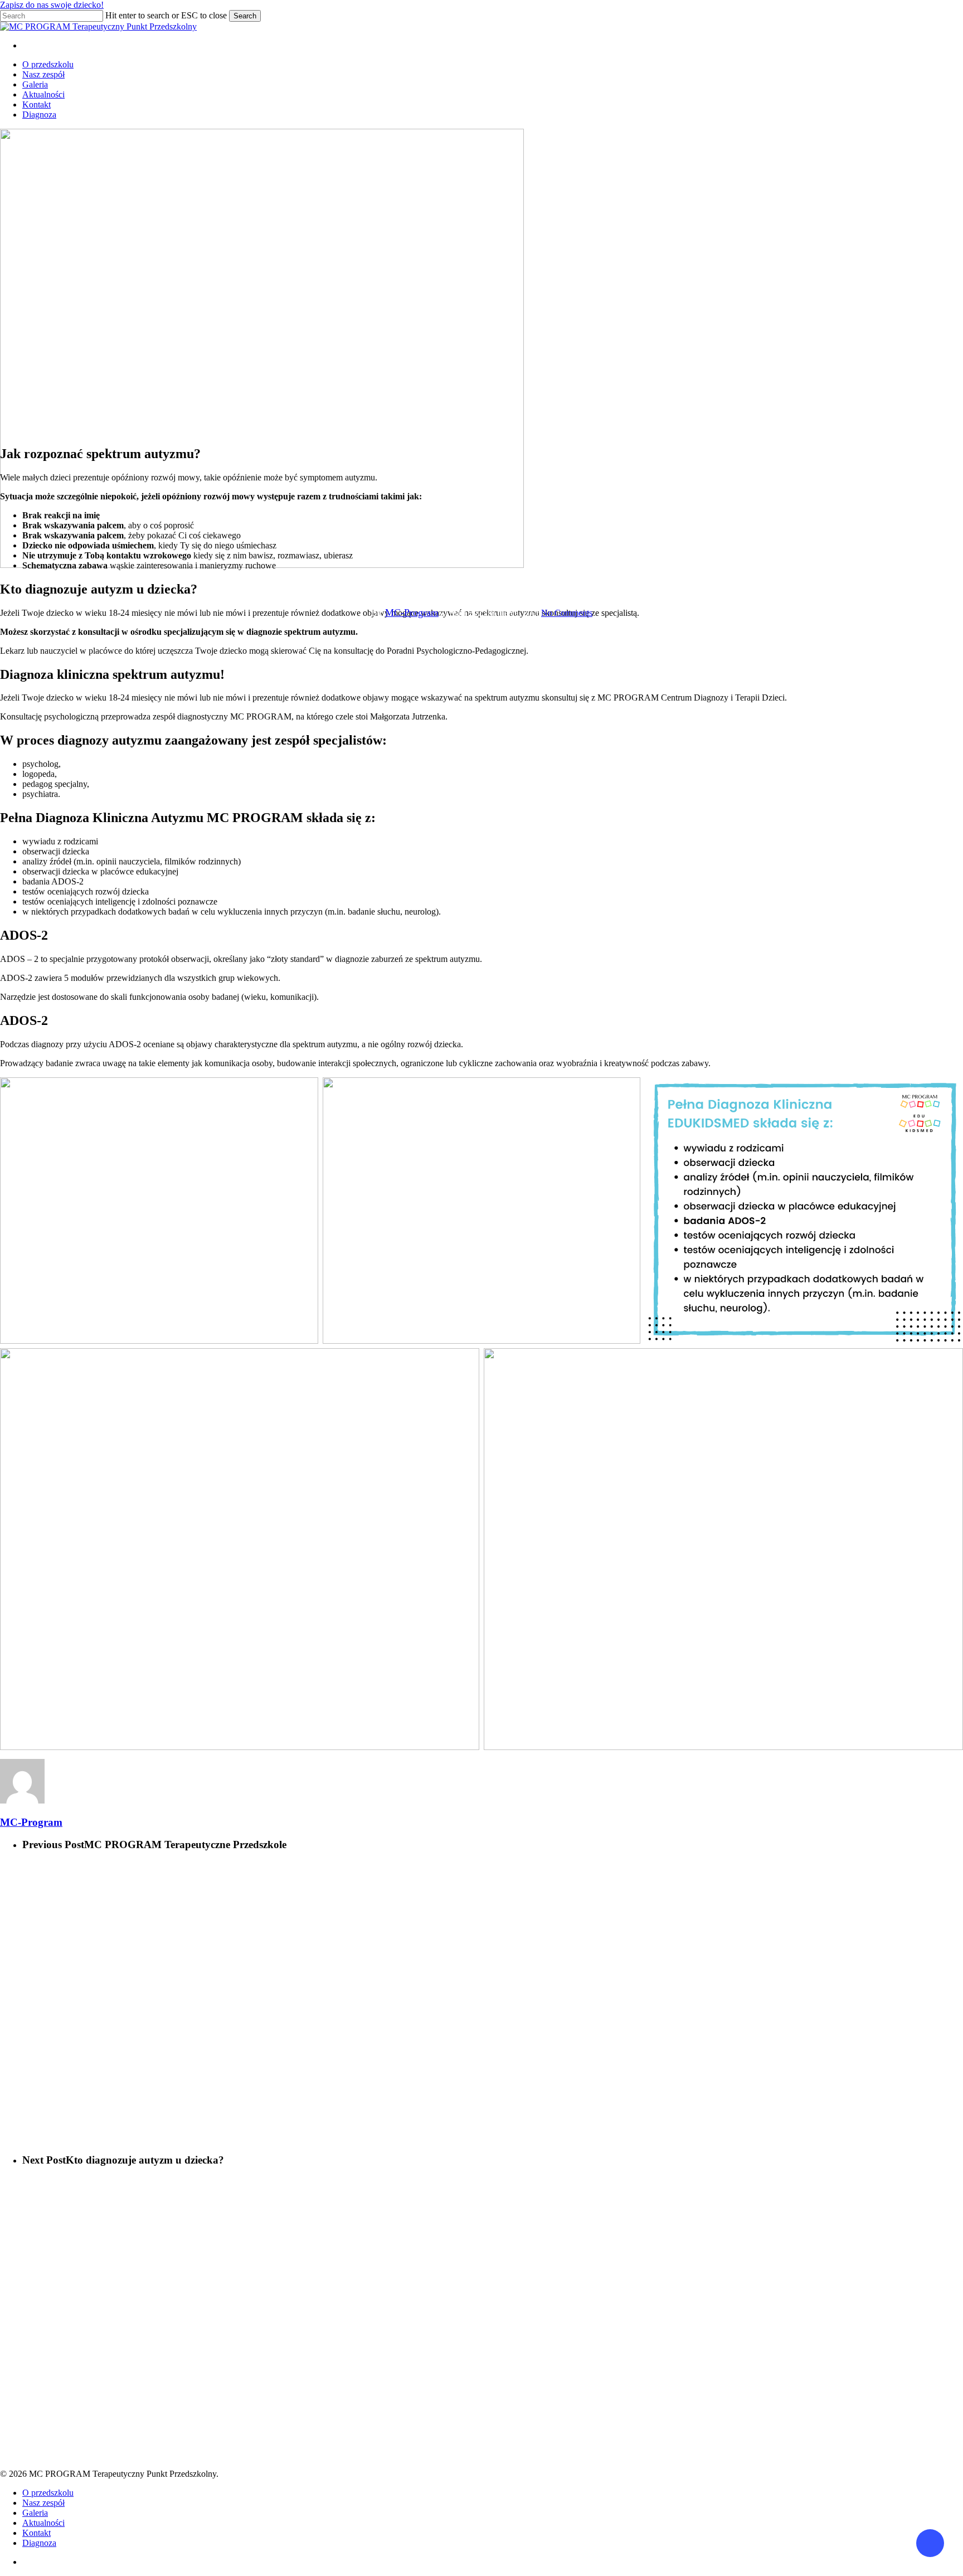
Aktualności (481, 580)
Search (245, 16)
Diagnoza (39, 2543)
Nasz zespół (43, 2503)
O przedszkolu (48, 2493)
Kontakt (37, 2533)
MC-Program (412, 613)
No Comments (567, 613)
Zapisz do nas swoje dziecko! (52, 5)
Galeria (35, 2513)
